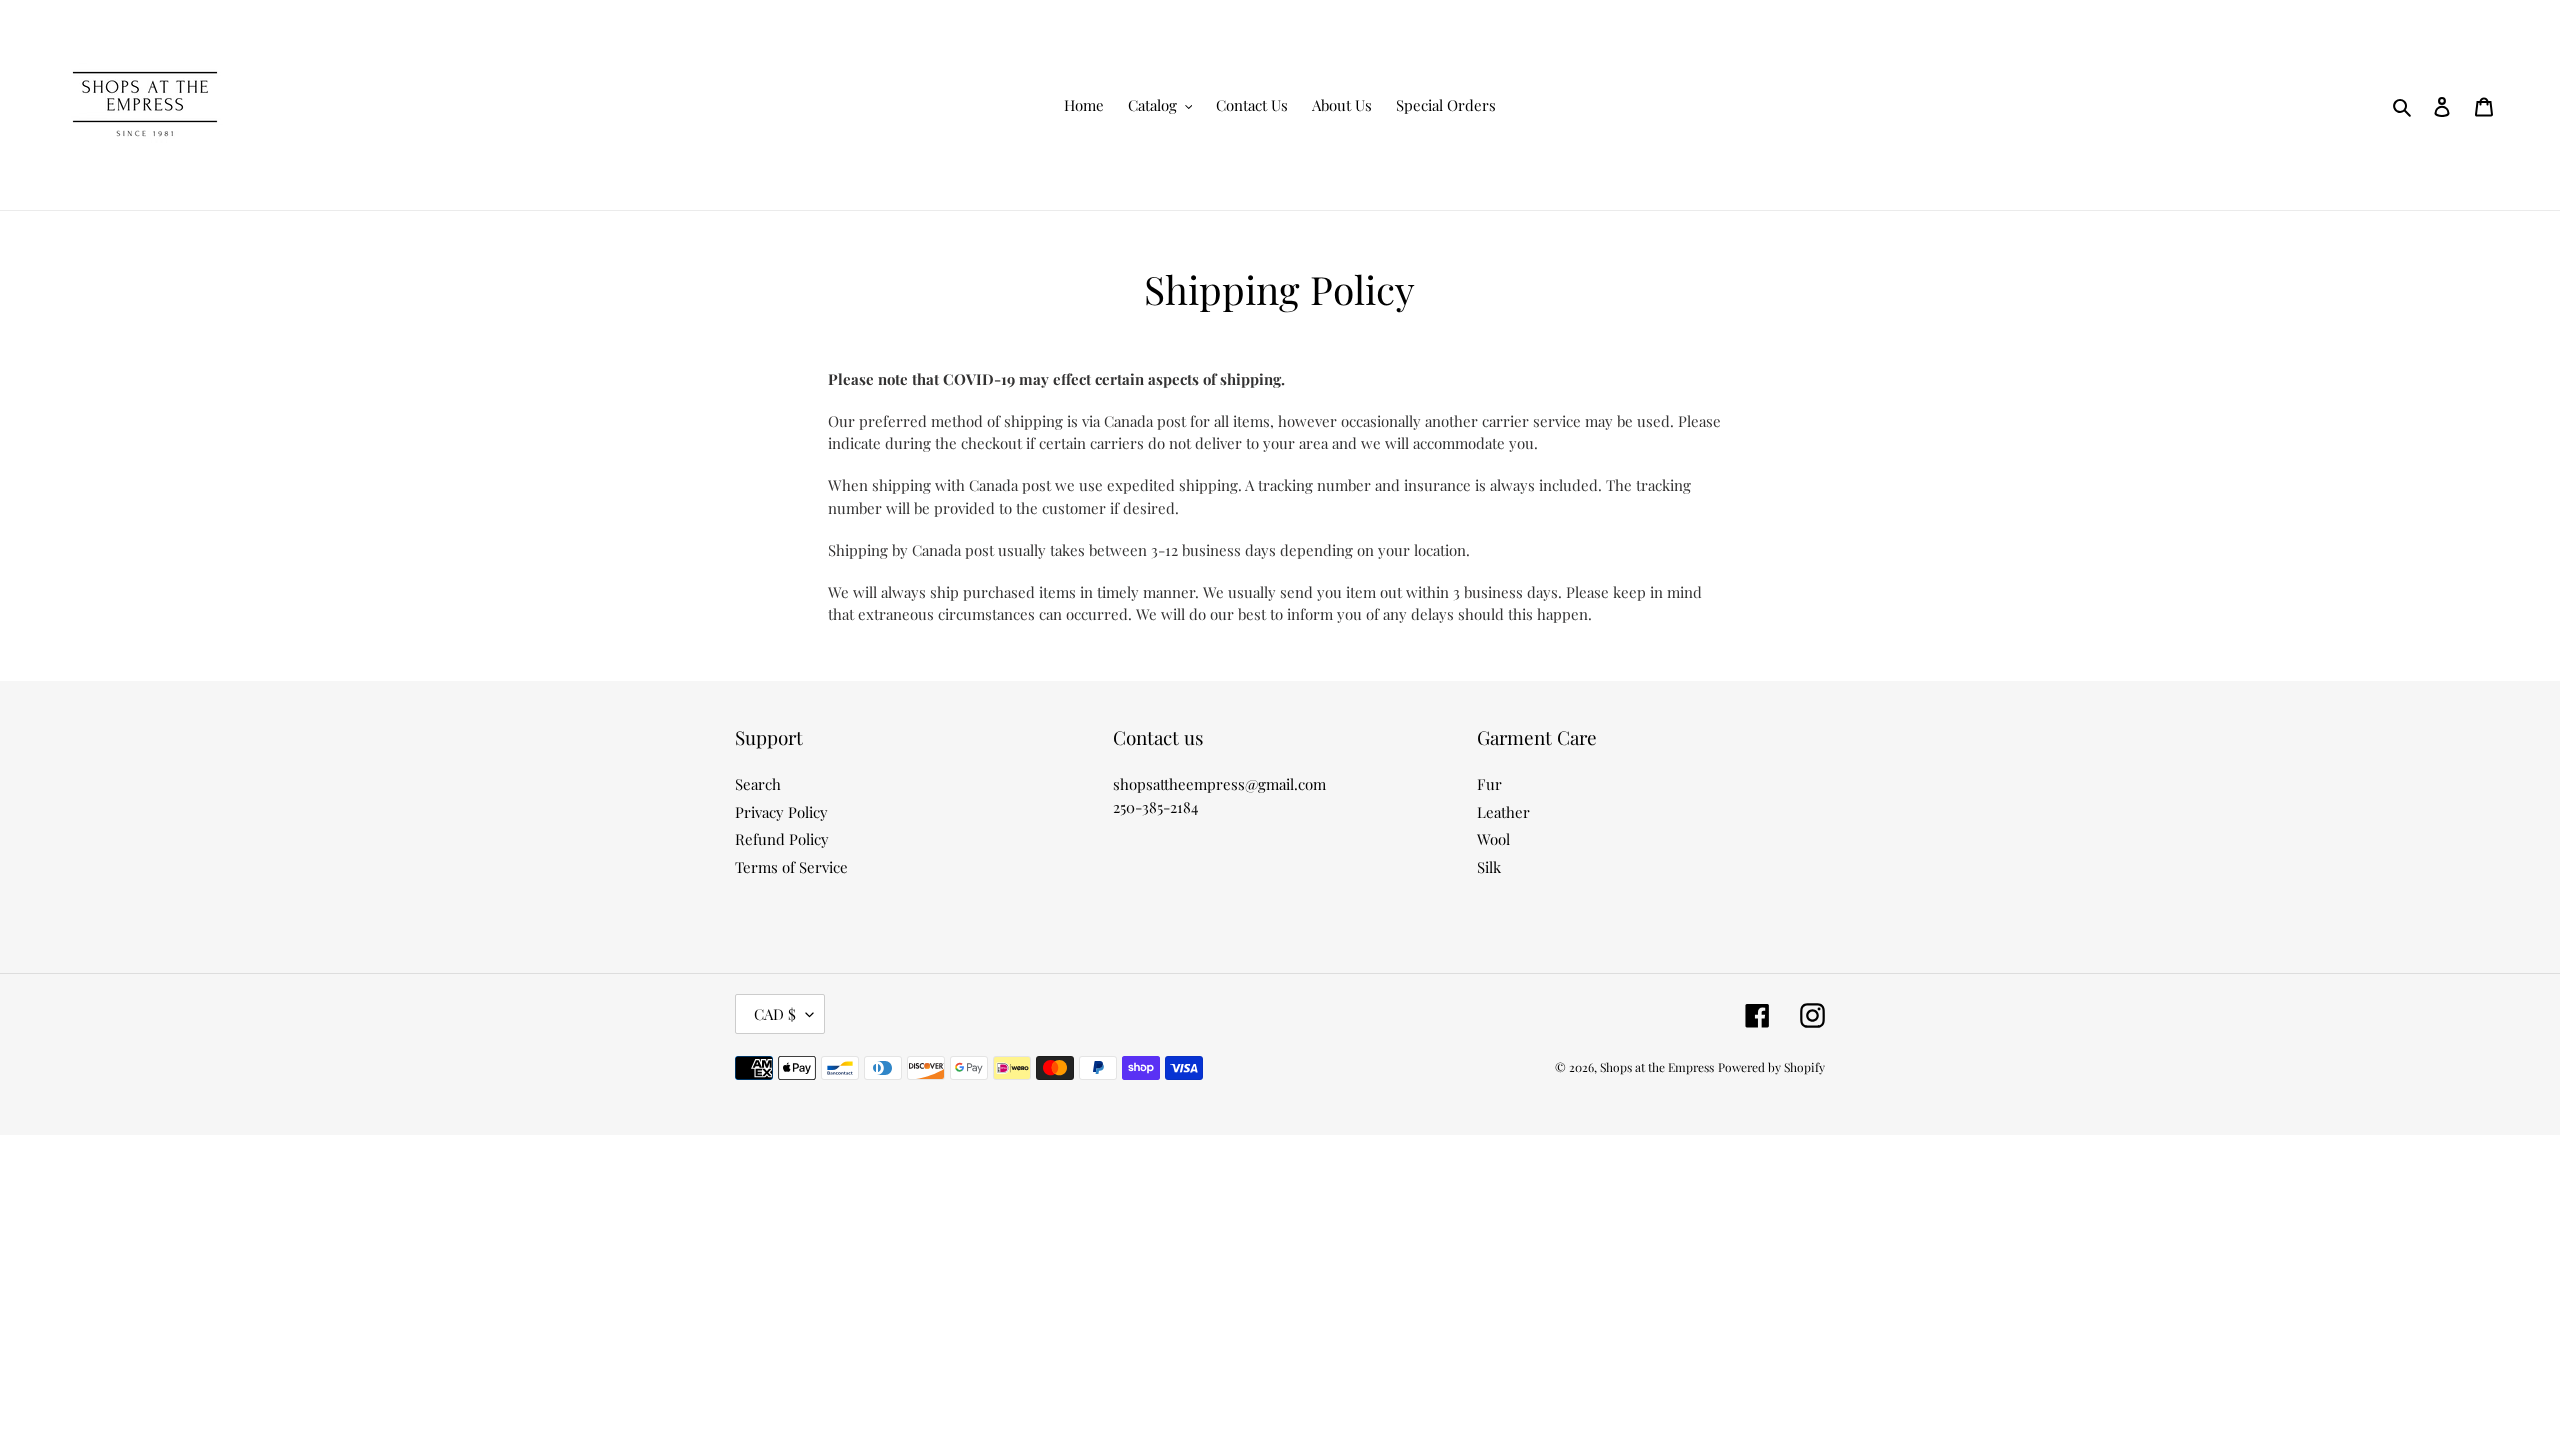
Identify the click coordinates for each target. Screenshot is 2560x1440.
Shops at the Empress (1657, 1067)
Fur (1489, 784)
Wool (1493, 839)
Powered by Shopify (1771, 1067)
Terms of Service (791, 867)
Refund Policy (782, 839)
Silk (1489, 867)
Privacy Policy (781, 812)
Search (758, 784)
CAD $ (775, 1014)
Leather (1503, 812)
